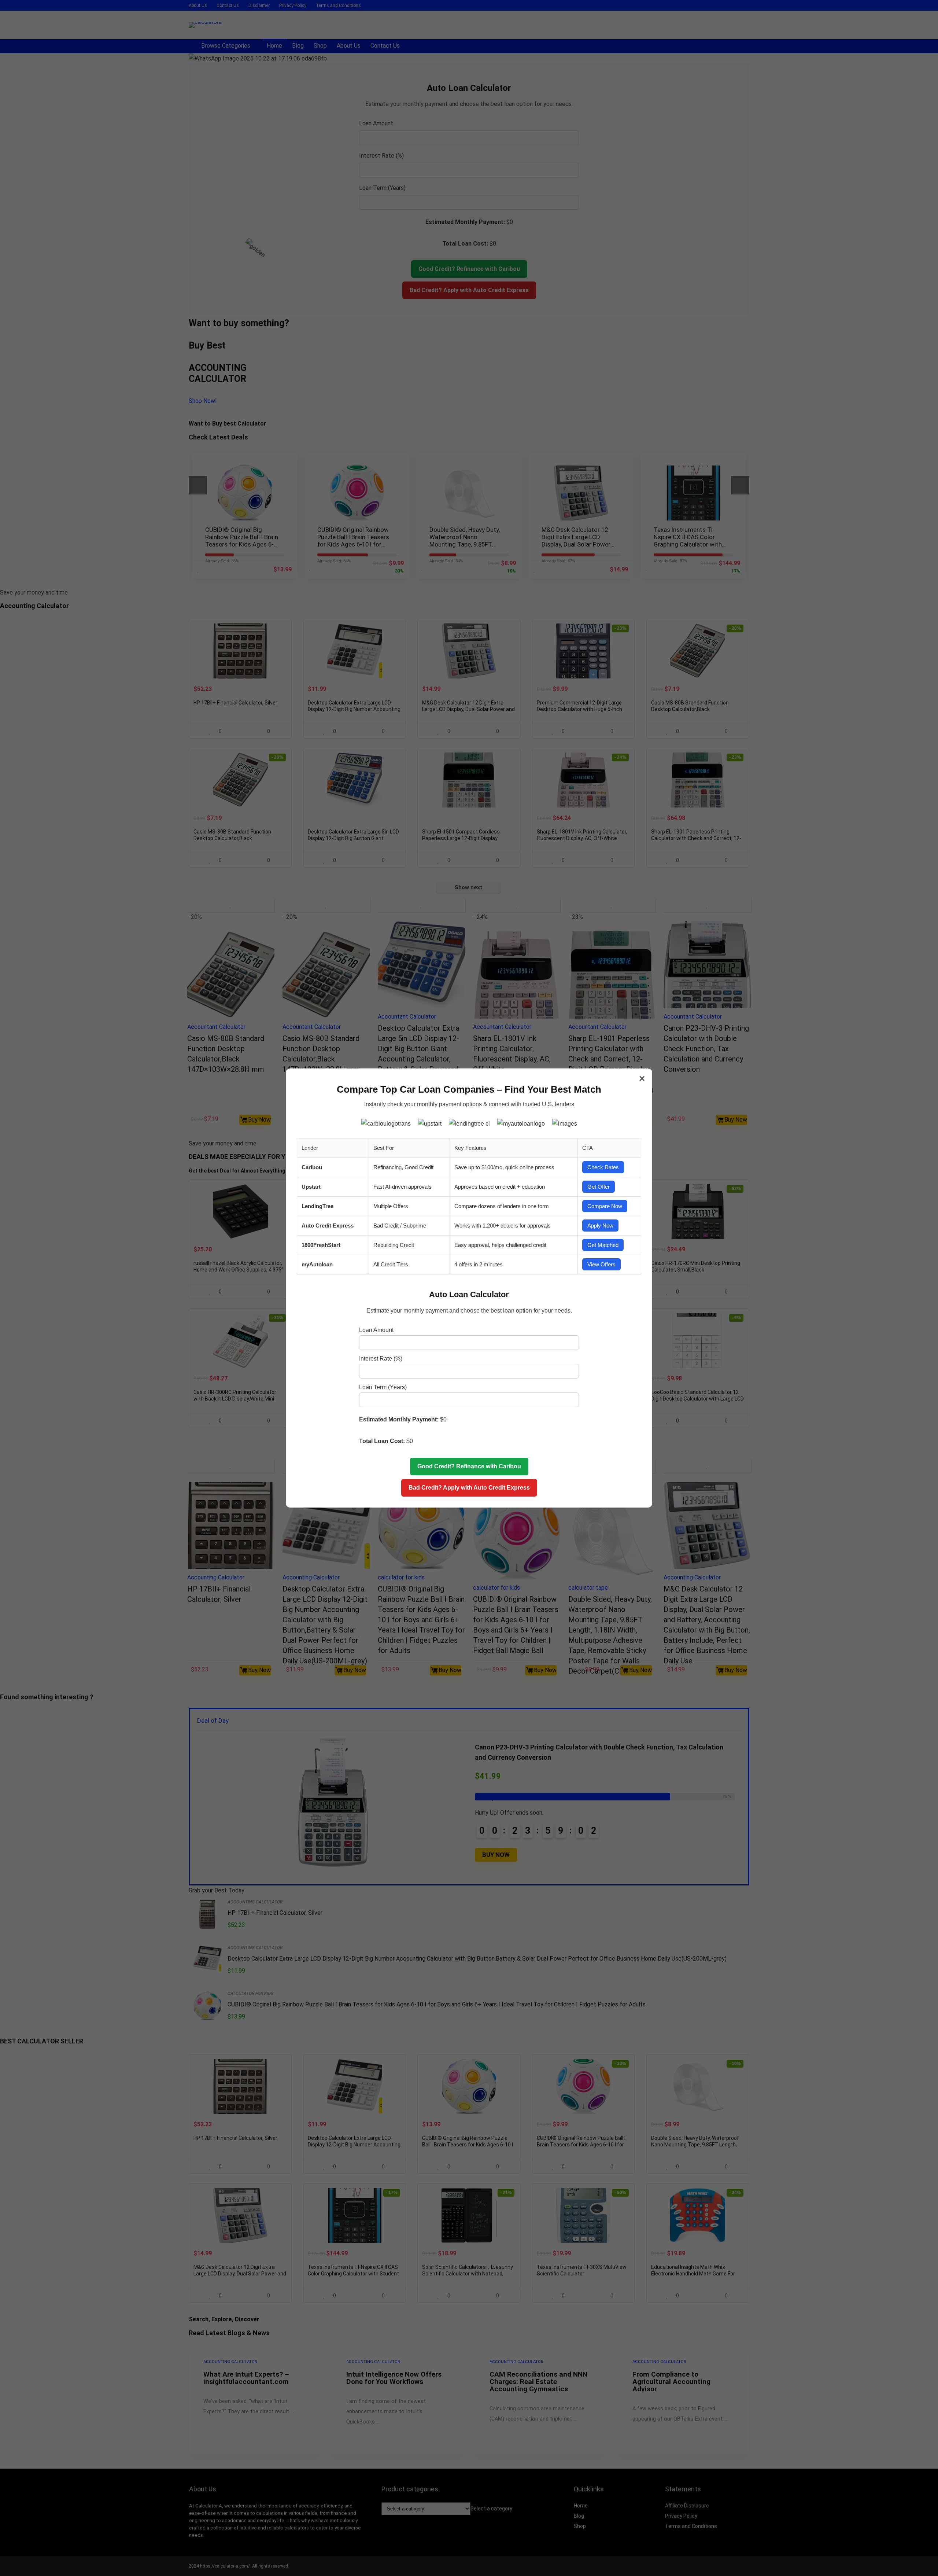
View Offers (601, 1264)
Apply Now (600, 1226)
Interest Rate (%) (381, 1359)
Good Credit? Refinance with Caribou (469, 1466)
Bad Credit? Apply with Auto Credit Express (469, 1488)
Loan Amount (376, 1330)
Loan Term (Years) (383, 1387)
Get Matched (603, 1245)
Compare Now (605, 1206)
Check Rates (603, 1167)
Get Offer (599, 1187)
